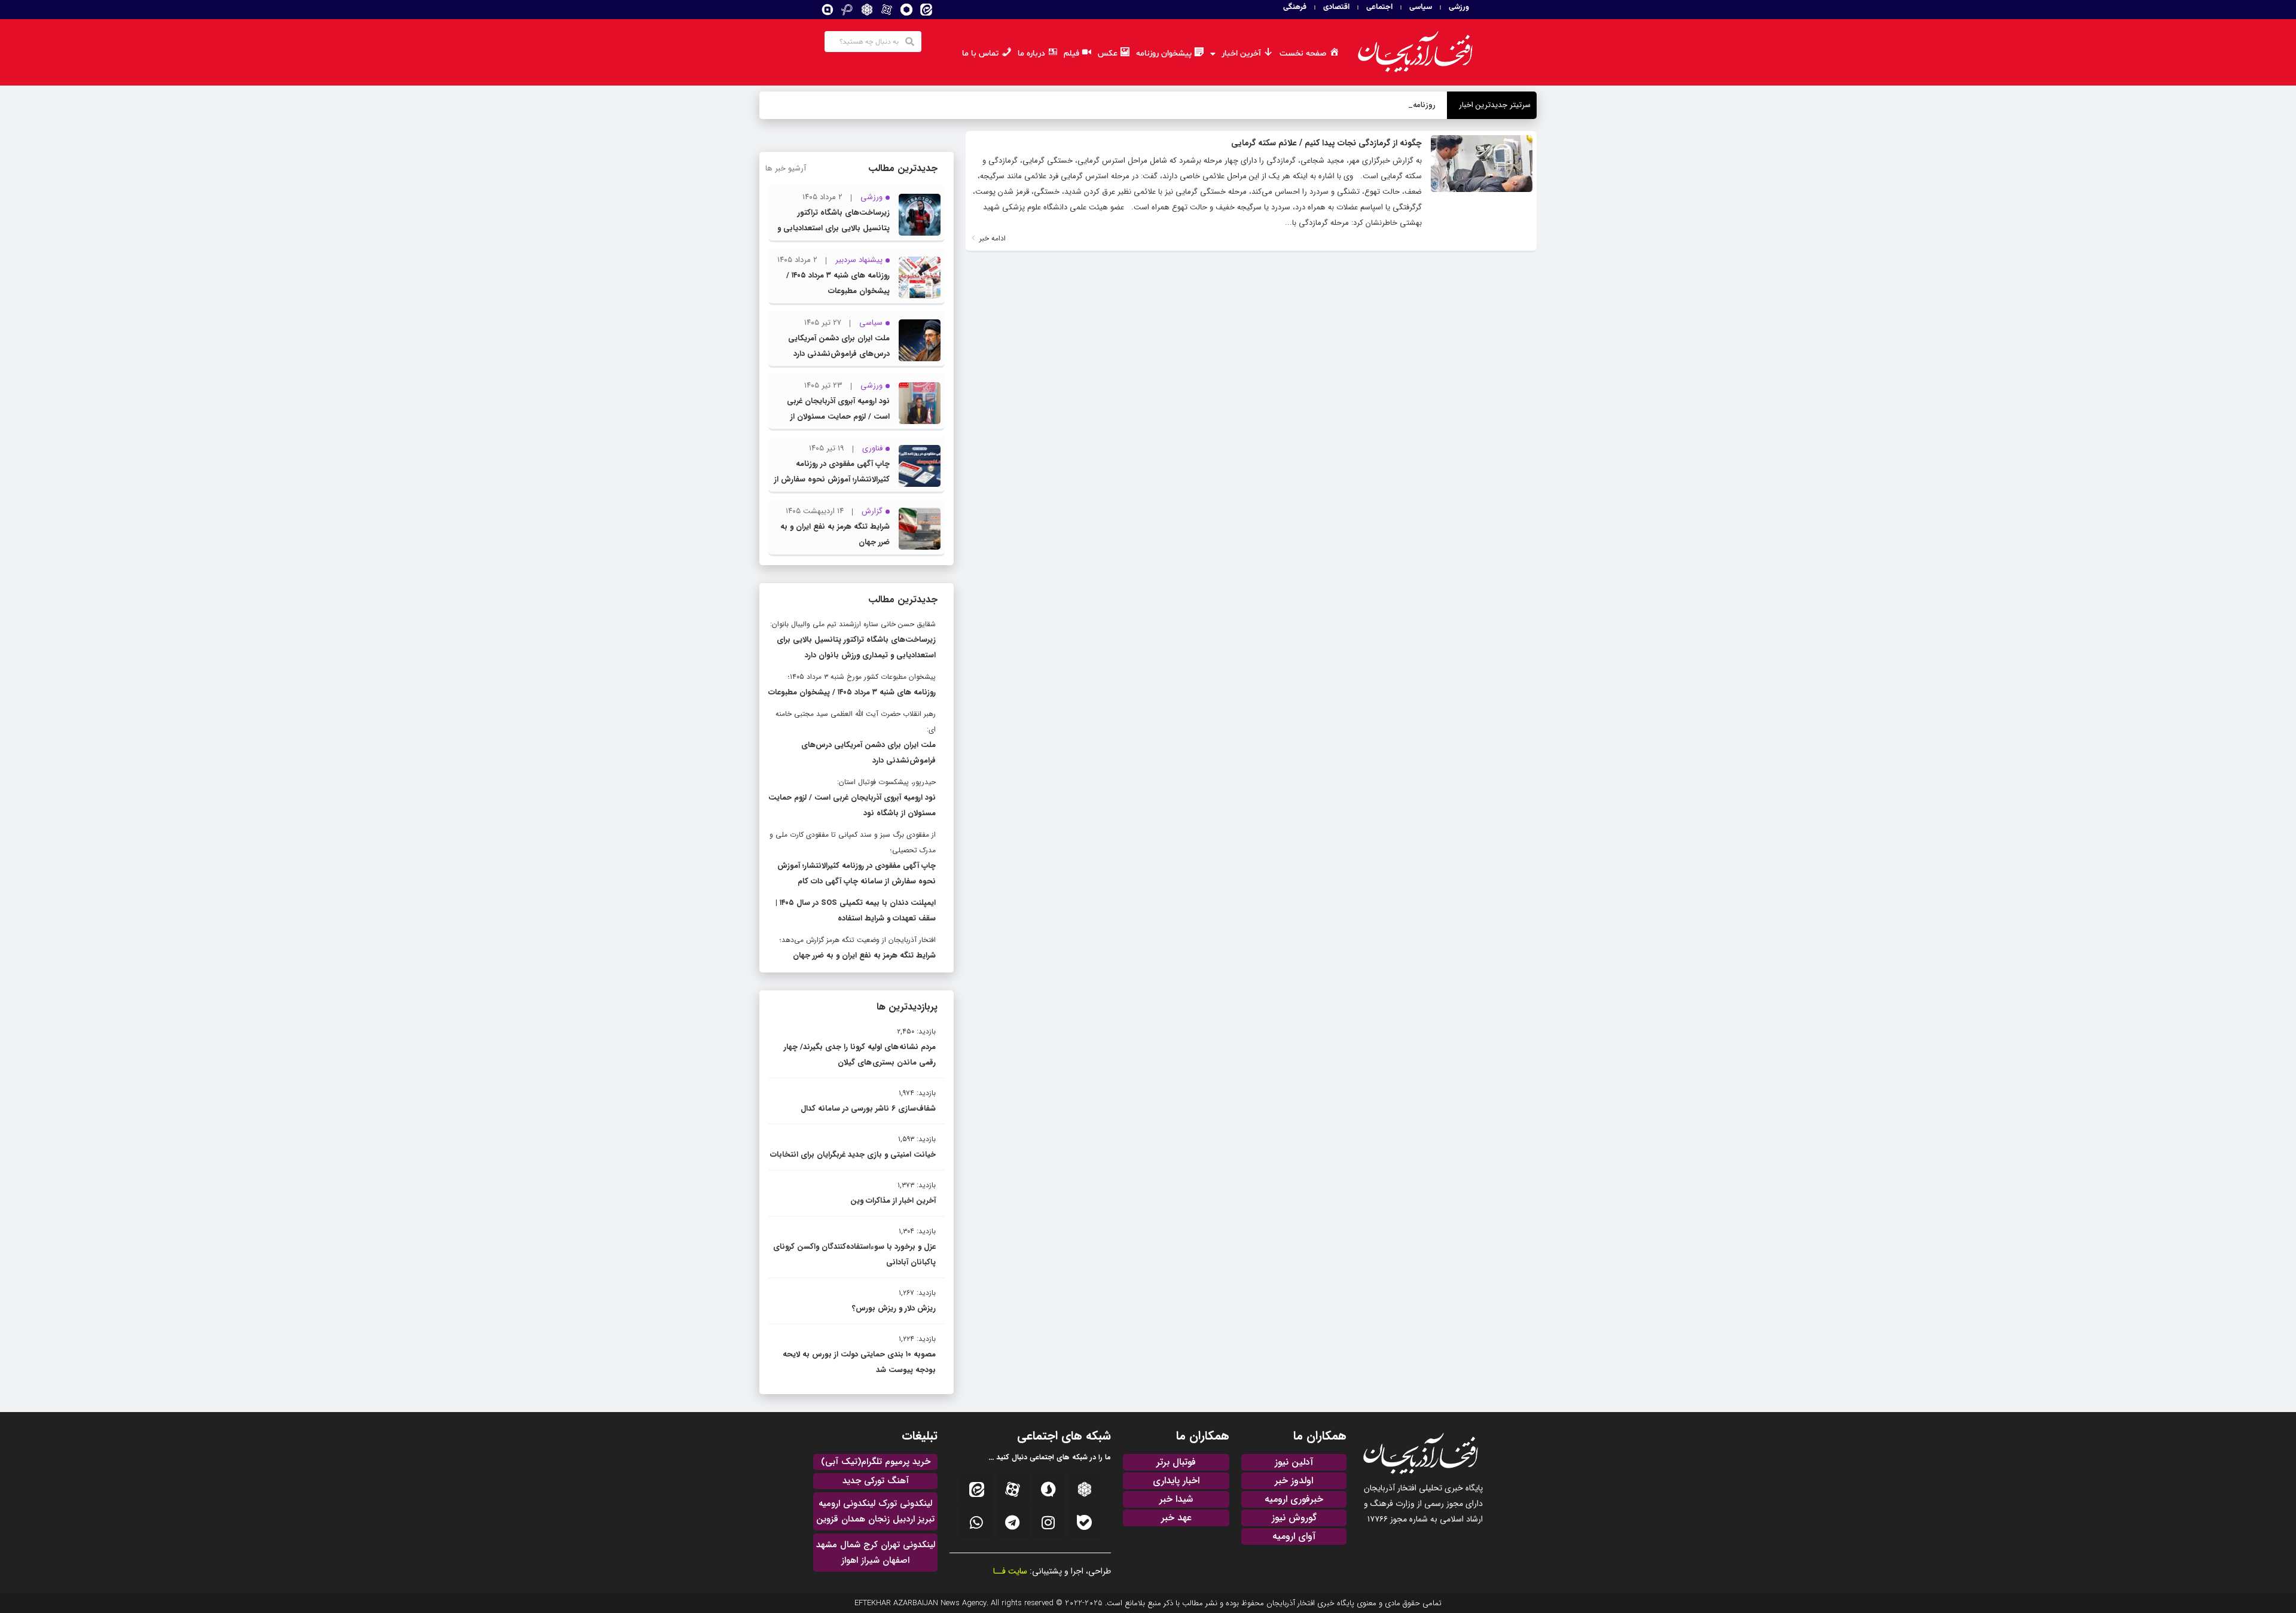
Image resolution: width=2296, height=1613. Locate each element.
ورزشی (1459, 7)
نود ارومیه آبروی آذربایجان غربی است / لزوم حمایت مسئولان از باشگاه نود (838, 417)
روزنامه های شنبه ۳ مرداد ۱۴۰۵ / (1384, 105)
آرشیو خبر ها (786, 168)
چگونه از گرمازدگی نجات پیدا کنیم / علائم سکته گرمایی (1326, 143)
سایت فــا (1010, 1571)
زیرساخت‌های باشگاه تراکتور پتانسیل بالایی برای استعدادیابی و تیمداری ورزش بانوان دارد (833, 228)
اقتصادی (1336, 7)
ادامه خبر (991, 238)
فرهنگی (1295, 7)
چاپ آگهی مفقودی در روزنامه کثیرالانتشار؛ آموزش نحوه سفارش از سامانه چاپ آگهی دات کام (832, 479)
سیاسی (1421, 7)
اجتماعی (1379, 7)
